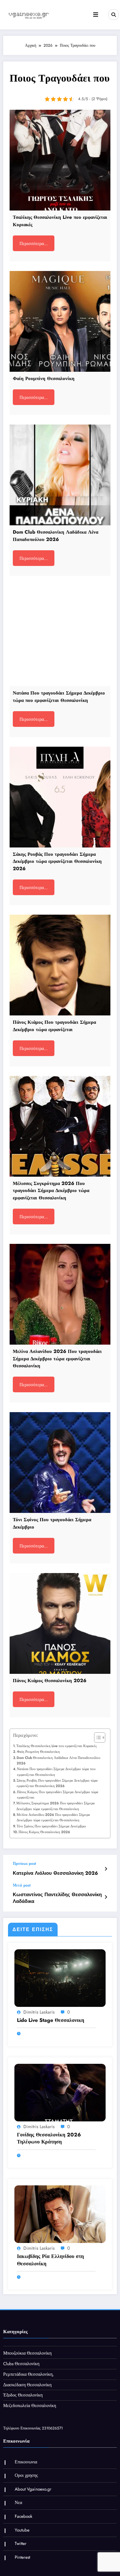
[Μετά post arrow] (106, 1897)
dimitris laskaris (39, 2012)
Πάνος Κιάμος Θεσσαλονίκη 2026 (44, 1832)
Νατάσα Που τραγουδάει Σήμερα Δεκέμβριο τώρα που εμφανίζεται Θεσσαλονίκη (56, 1772)
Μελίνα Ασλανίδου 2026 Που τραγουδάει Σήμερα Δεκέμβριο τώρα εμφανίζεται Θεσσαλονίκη (53, 1817)
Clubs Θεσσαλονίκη (21, 2364)
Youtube (22, 2530)
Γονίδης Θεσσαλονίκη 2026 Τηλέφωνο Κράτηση (49, 2138)
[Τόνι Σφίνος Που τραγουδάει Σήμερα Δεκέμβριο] (60, 1463)
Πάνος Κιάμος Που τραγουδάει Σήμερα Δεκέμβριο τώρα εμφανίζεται (58, 1795)
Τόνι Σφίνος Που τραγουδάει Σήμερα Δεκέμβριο (51, 1826)
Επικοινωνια (26, 2462)
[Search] (114, 14)
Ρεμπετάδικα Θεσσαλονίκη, (28, 2374)
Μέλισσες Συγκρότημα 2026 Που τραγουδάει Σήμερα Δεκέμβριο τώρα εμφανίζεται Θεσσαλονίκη (56, 1806)
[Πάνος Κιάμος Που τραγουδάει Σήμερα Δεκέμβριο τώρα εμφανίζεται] (60, 965)
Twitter (21, 2544)
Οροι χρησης (26, 2475)
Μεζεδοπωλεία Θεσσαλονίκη (30, 2406)
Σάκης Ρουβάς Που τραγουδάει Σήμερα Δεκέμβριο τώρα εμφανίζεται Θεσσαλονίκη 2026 (57, 1783)
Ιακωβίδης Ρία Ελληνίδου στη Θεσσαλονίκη (50, 2260)
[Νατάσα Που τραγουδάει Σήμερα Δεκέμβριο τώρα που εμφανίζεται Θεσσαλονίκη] (60, 636)
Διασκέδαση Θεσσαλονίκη (27, 2385)
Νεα (18, 2503)
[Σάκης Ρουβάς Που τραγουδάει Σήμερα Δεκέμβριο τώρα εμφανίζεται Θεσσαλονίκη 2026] (60, 797)
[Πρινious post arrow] (106, 1869)
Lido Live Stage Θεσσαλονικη (51, 2020)
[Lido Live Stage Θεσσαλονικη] (60, 1977)
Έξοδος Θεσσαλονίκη (23, 2395)
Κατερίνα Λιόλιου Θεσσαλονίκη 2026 (55, 1873)
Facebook (24, 2516)
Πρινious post (24, 1864)
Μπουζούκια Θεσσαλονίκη (27, 2353)
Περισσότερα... (34, 243)
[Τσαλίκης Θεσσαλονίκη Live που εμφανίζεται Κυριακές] (60, 160)
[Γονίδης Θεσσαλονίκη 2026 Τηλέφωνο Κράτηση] (60, 2092)
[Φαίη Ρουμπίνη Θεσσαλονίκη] (60, 321)
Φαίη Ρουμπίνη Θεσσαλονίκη (38, 1752)
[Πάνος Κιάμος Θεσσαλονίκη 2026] (60, 1623)
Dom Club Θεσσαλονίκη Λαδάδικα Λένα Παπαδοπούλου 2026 (58, 1760)
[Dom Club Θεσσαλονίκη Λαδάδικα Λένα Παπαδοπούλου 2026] (60, 475)
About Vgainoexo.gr (33, 2489)
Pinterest (22, 2557)
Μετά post (22, 1885)
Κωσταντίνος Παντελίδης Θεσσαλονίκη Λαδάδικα (57, 1898)
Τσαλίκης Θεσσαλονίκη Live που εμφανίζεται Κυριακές (56, 1746)
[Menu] (96, 15)
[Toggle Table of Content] (96, 1737)
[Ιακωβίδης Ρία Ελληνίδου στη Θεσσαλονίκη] (60, 2214)
